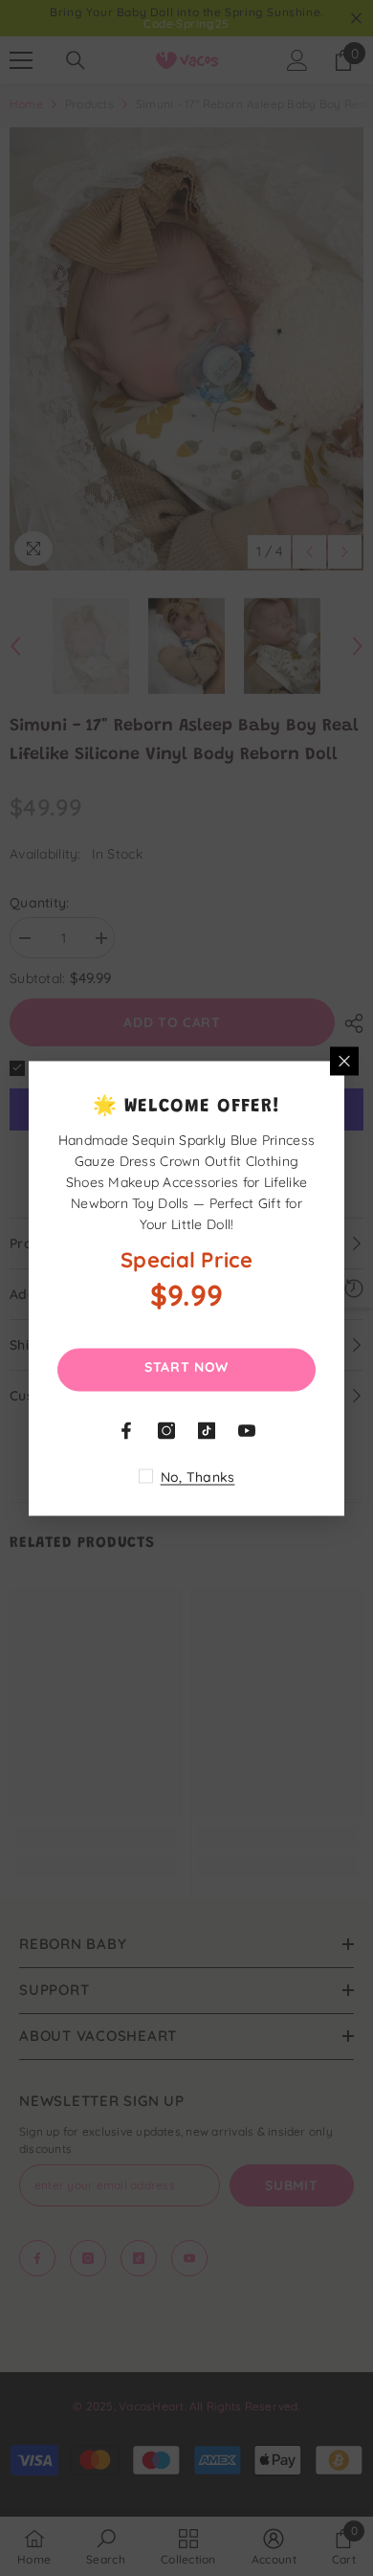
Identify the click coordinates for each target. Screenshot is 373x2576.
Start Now (186, 1366)
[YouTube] (247, 1430)
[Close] (344, 1061)
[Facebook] (126, 1430)
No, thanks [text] (198, 1476)
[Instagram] (166, 1430)
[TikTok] (207, 1430)
